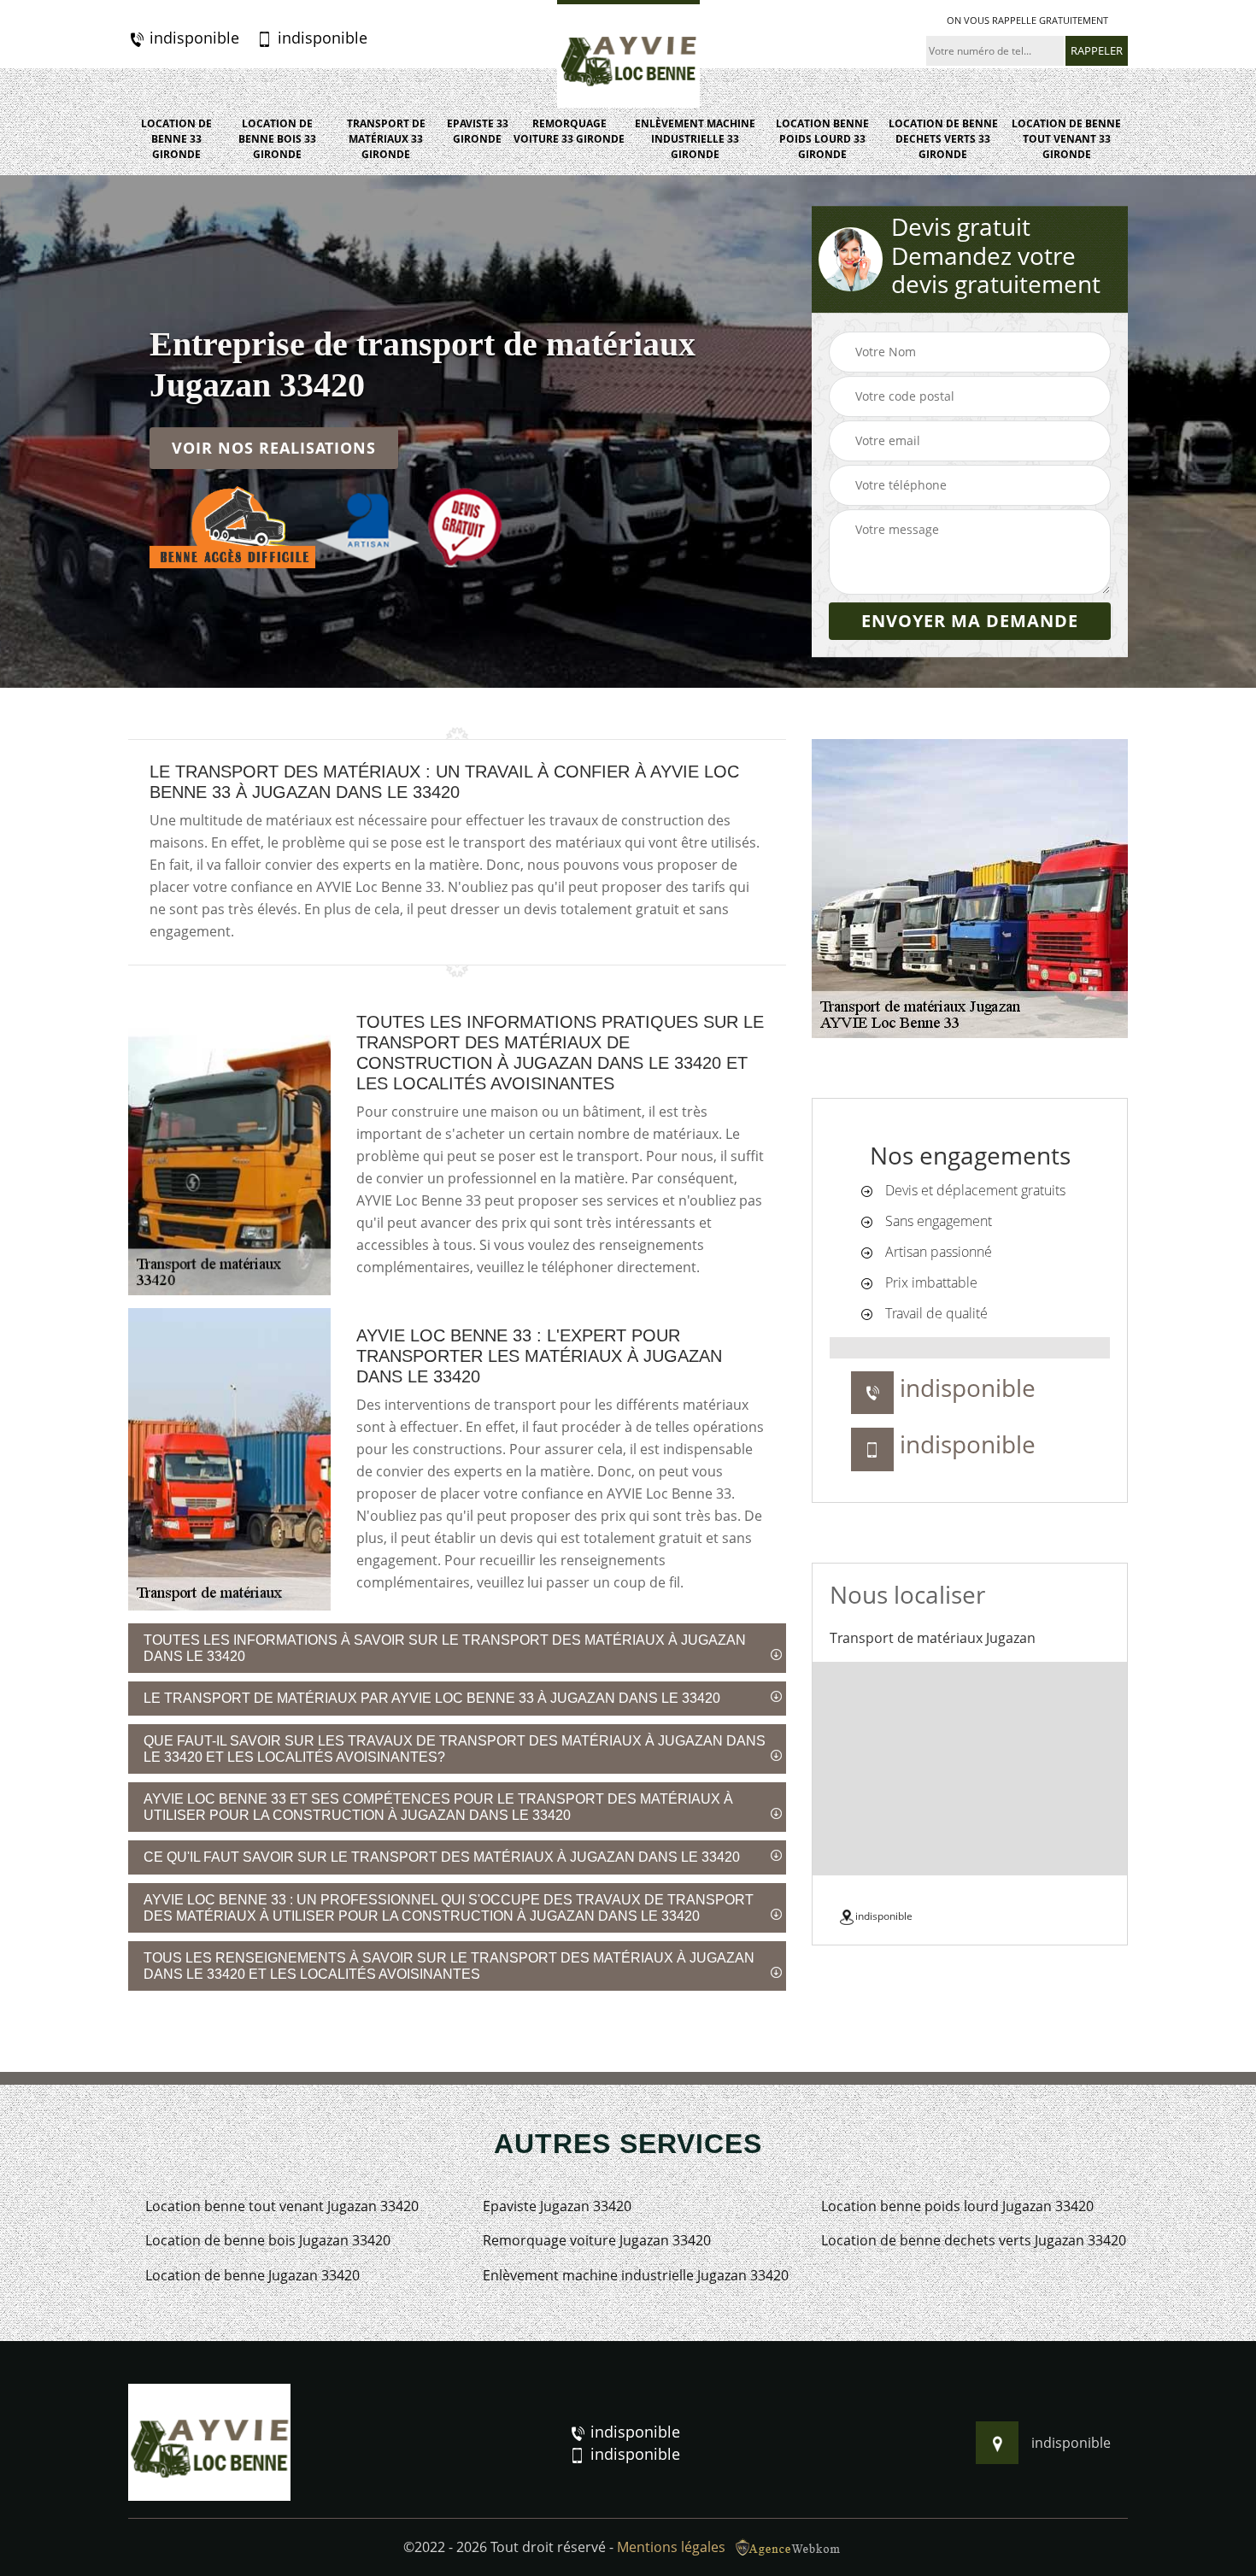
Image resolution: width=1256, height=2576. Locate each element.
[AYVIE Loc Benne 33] (628, 54)
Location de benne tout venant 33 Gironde (1066, 139)
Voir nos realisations (274, 449)
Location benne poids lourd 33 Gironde (822, 139)
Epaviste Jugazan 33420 (557, 2206)
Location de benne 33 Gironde (176, 139)
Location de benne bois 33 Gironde (277, 139)
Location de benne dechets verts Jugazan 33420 (974, 2241)
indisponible (192, 38)
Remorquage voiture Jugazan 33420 (597, 2241)
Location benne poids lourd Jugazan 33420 (957, 2206)
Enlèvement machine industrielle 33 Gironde (695, 139)
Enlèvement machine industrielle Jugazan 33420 (636, 2276)
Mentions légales (671, 2547)
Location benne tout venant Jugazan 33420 (282, 2206)
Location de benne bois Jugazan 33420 (268, 2241)
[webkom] (789, 2547)
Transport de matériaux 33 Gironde (386, 139)
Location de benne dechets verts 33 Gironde (943, 139)
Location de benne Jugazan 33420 (252, 2276)
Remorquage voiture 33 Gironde (569, 131)
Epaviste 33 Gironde (478, 131)
